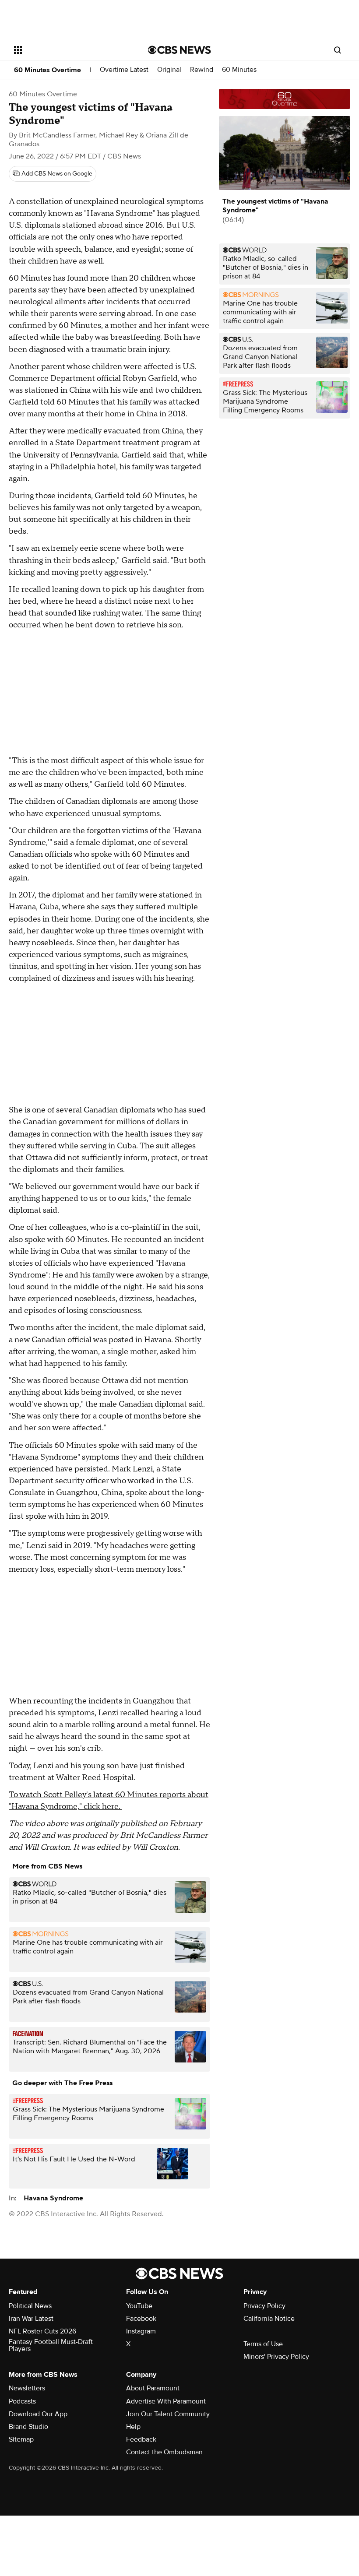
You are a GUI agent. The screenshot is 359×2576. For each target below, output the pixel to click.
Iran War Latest (31, 2319)
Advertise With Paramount (166, 2401)
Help (133, 2427)
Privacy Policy (264, 2306)
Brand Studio (28, 2427)
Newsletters (27, 2388)
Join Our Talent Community (168, 2414)
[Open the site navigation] (69, 50)
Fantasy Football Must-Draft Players (51, 2345)
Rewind (202, 70)
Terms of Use (263, 2344)
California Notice (269, 2319)
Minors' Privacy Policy (276, 2357)
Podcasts (22, 2401)
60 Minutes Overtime (48, 70)
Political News (30, 2306)
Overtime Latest (124, 70)
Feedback (141, 2439)
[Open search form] (338, 50)
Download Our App (38, 2414)
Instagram (141, 2331)
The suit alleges (168, 1146)
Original (169, 70)
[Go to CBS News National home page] (179, 50)
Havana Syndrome (53, 2198)
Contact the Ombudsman (164, 2452)
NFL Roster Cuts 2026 (42, 2331)
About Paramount (153, 2388)
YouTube (139, 2306)
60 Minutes (239, 70)
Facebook (141, 2319)
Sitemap (21, 2439)
